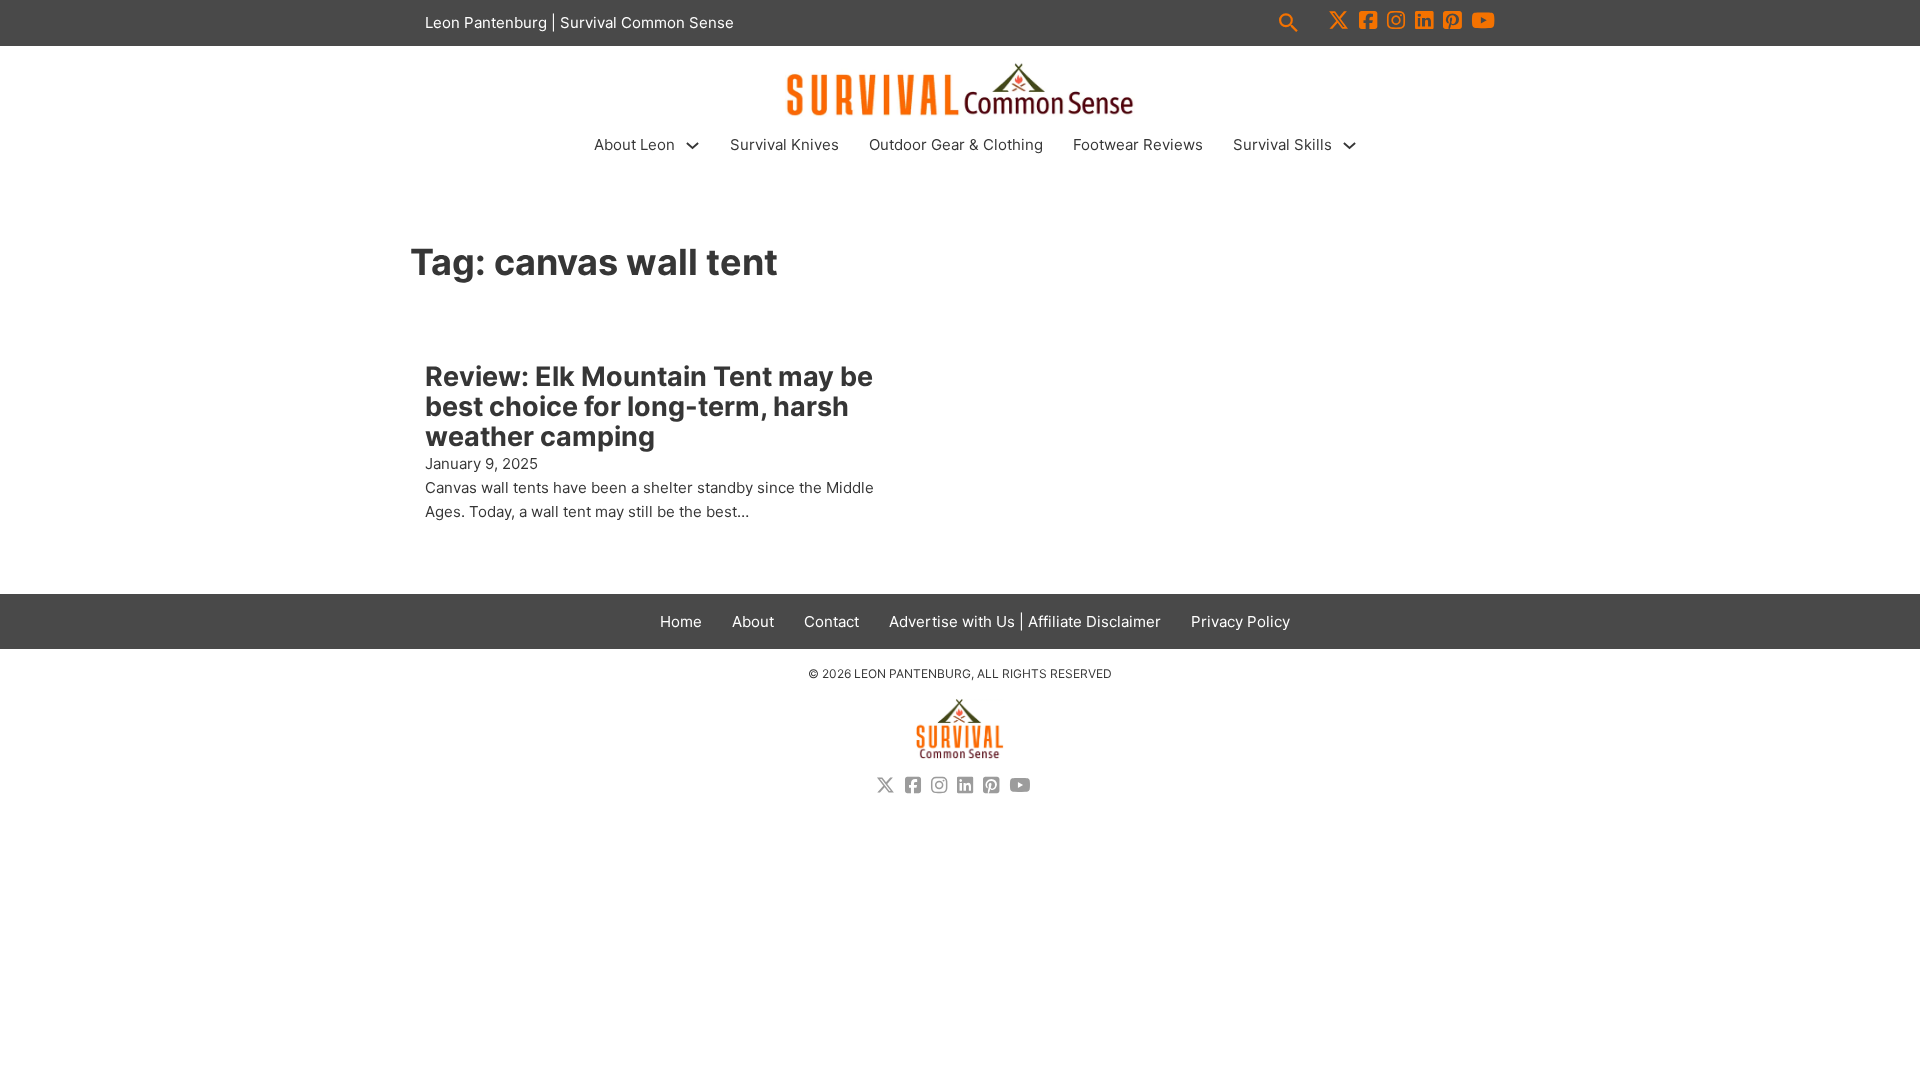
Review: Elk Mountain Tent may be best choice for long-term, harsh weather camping (649, 406)
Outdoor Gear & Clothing (956, 144)
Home (681, 621)
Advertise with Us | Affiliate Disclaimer (1025, 621)
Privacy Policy (1240, 621)
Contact (831, 621)
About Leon (634, 144)
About (753, 621)
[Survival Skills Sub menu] (1349, 145)
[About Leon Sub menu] (692, 145)
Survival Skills (1282, 144)
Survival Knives (784, 144)
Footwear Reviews (1138, 144)
